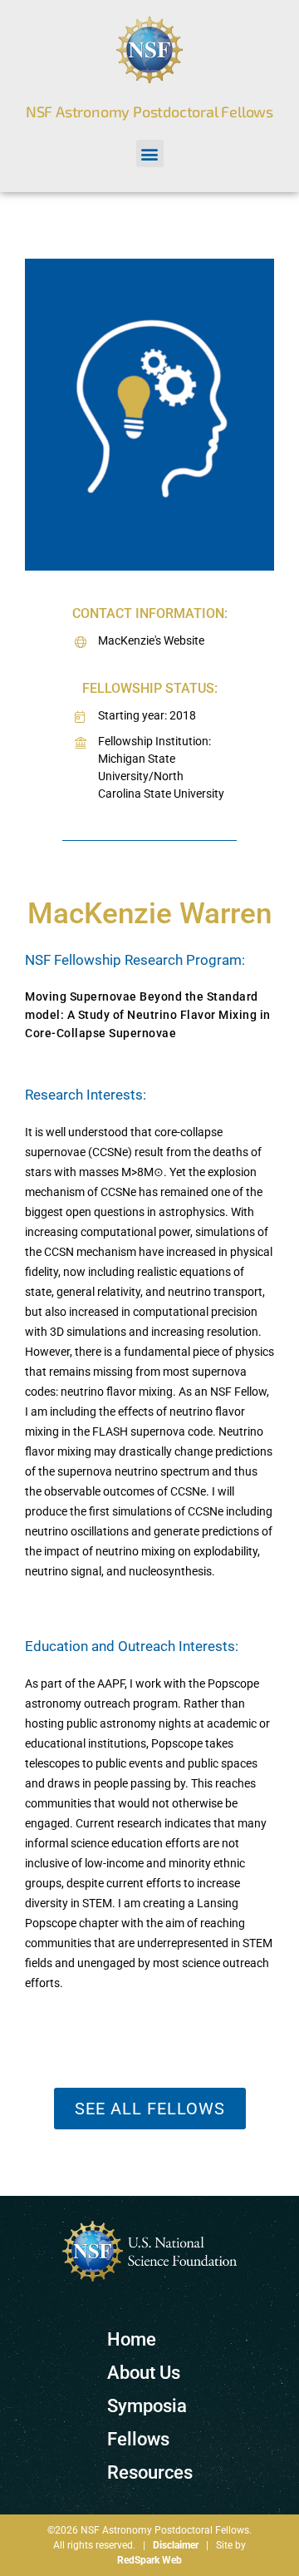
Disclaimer (176, 2545)
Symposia (147, 2406)
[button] (150, 153)
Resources (150, 2472)
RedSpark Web (149, 2560)
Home (132, 2339)
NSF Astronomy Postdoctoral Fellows (149, 111)
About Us (144, 2373)
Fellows (138, 2439)
